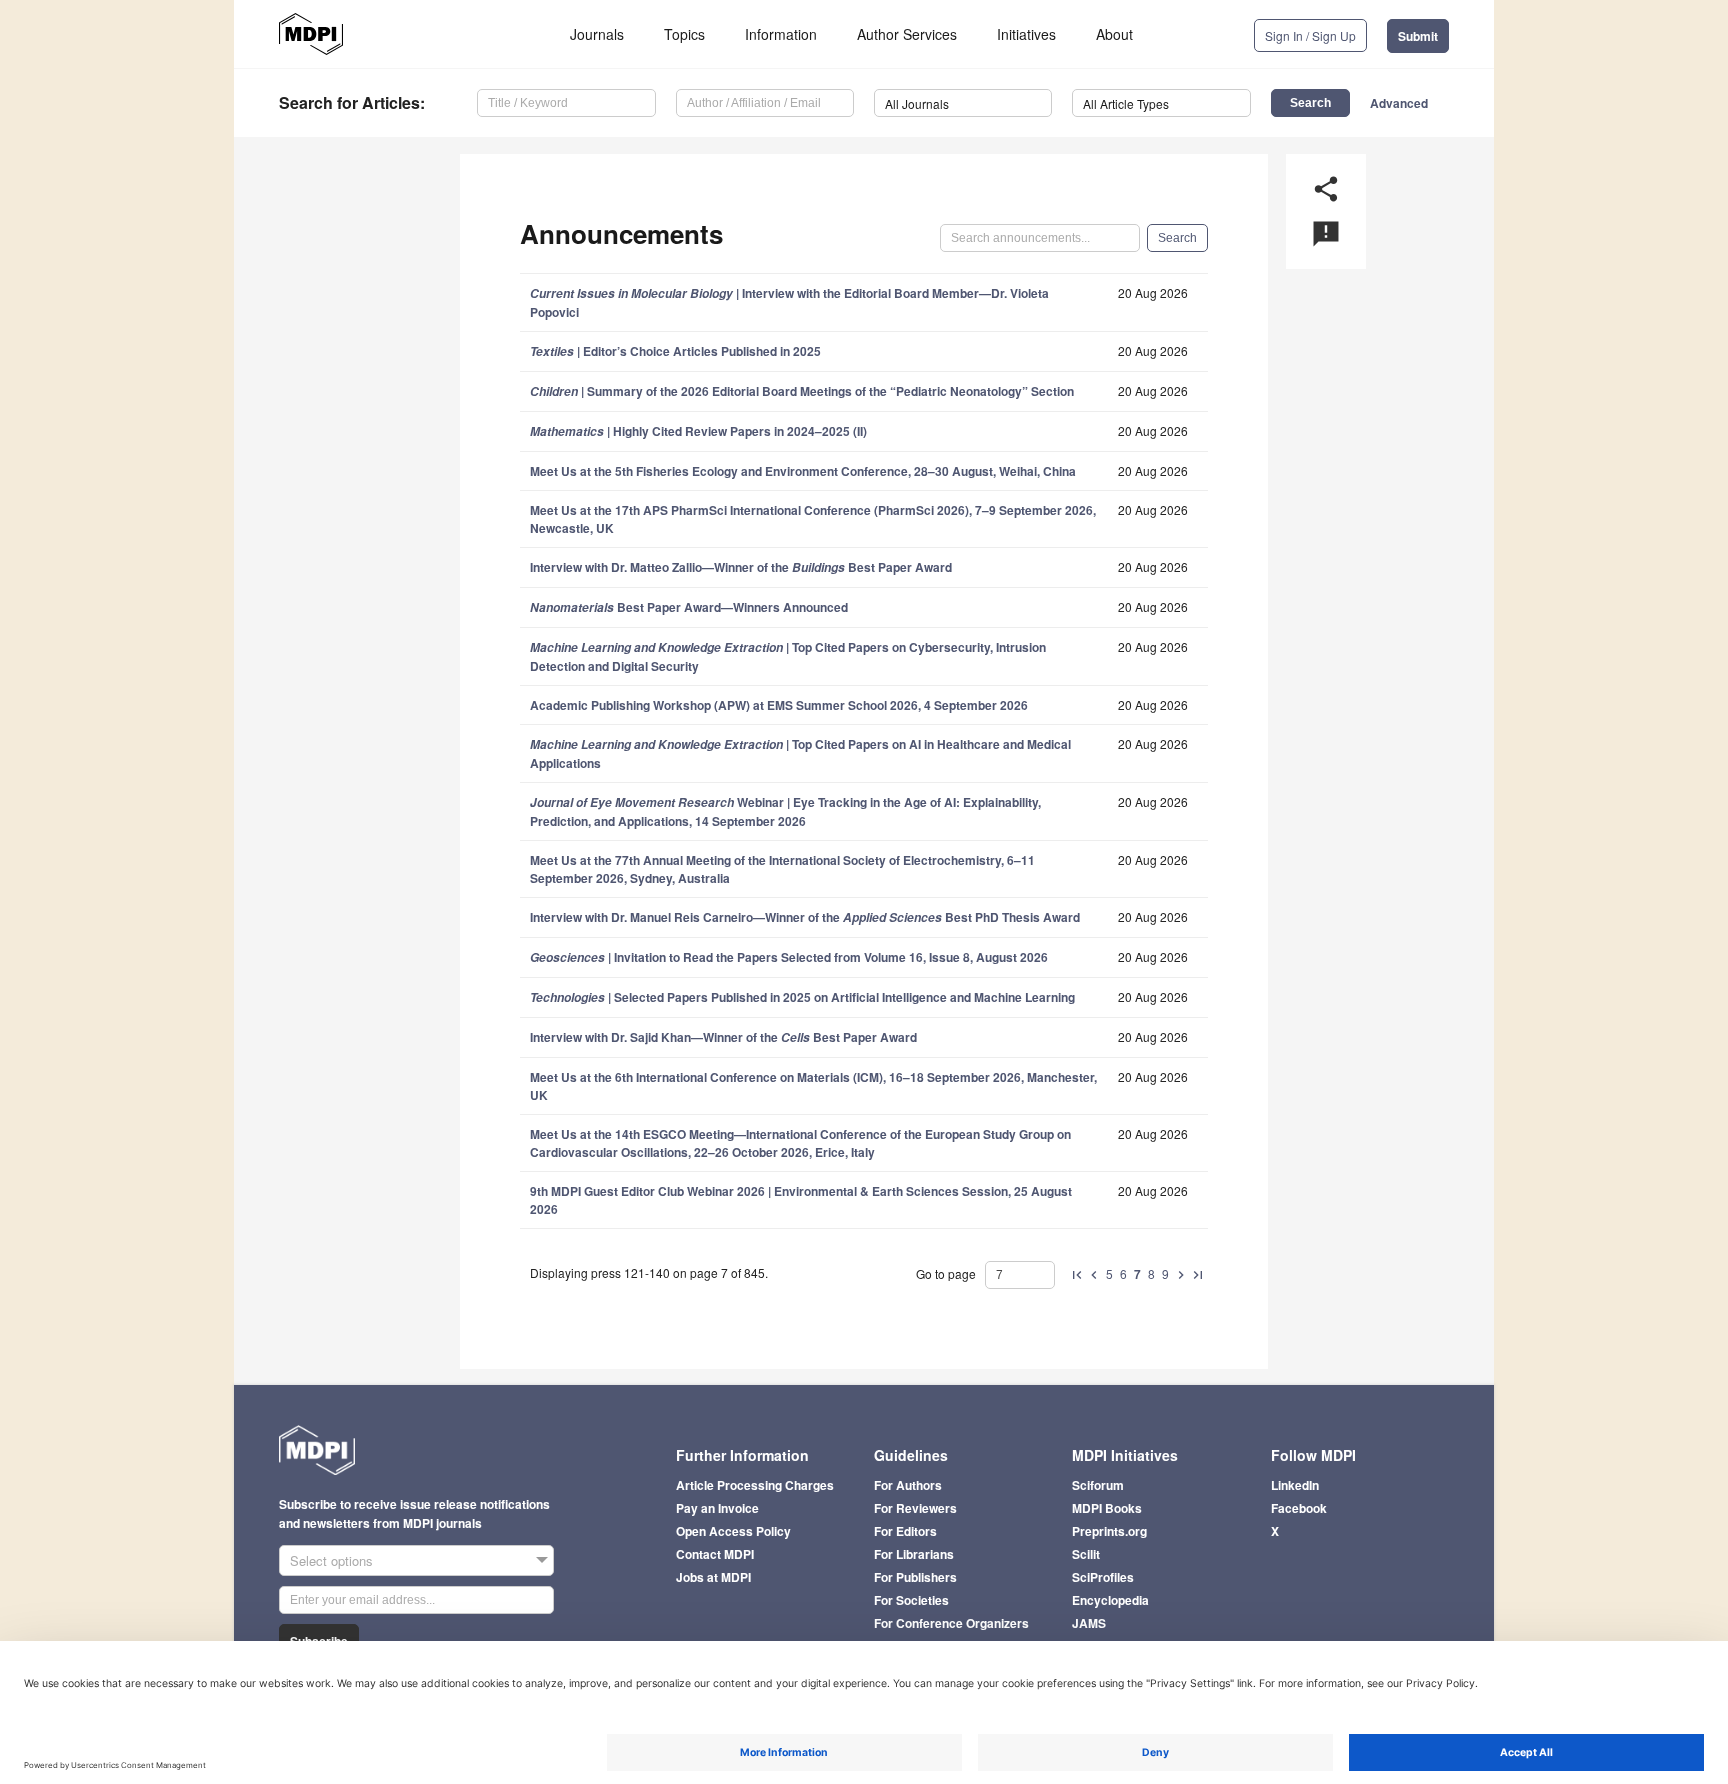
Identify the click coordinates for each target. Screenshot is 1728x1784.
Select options (331, 1560)
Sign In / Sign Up (1310, 35)
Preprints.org (1109, 1531)
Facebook (1299, 1508)
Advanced (1399, 103)
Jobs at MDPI (713, 1577)
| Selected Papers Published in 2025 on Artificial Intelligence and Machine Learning (802, 997)
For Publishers (915, 1577)
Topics (684, 34)
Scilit (1086, 1554)
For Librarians (914, 1554)
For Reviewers (915, 1508)
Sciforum (1098, 1485)
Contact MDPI (715, 1554)
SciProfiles (1103, 1577)
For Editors (905, 1531)
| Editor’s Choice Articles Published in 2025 (675, 351)
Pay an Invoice (717, 1508)
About (1114, 34)
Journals (597, 34)
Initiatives (1026, 34)
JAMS (1089, 1623)
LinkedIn (1295, 1485)
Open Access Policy (733, 1531)
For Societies (911, 1600)
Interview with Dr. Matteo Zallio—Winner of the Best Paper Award (741, 567)
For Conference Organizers (951, 1623)
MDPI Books (1107, 1508)
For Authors (908, 1485)
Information (781, 34)
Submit (1418, 36)
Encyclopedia (1110, 1600)
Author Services (907, 34)
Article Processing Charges (755, 1485)
